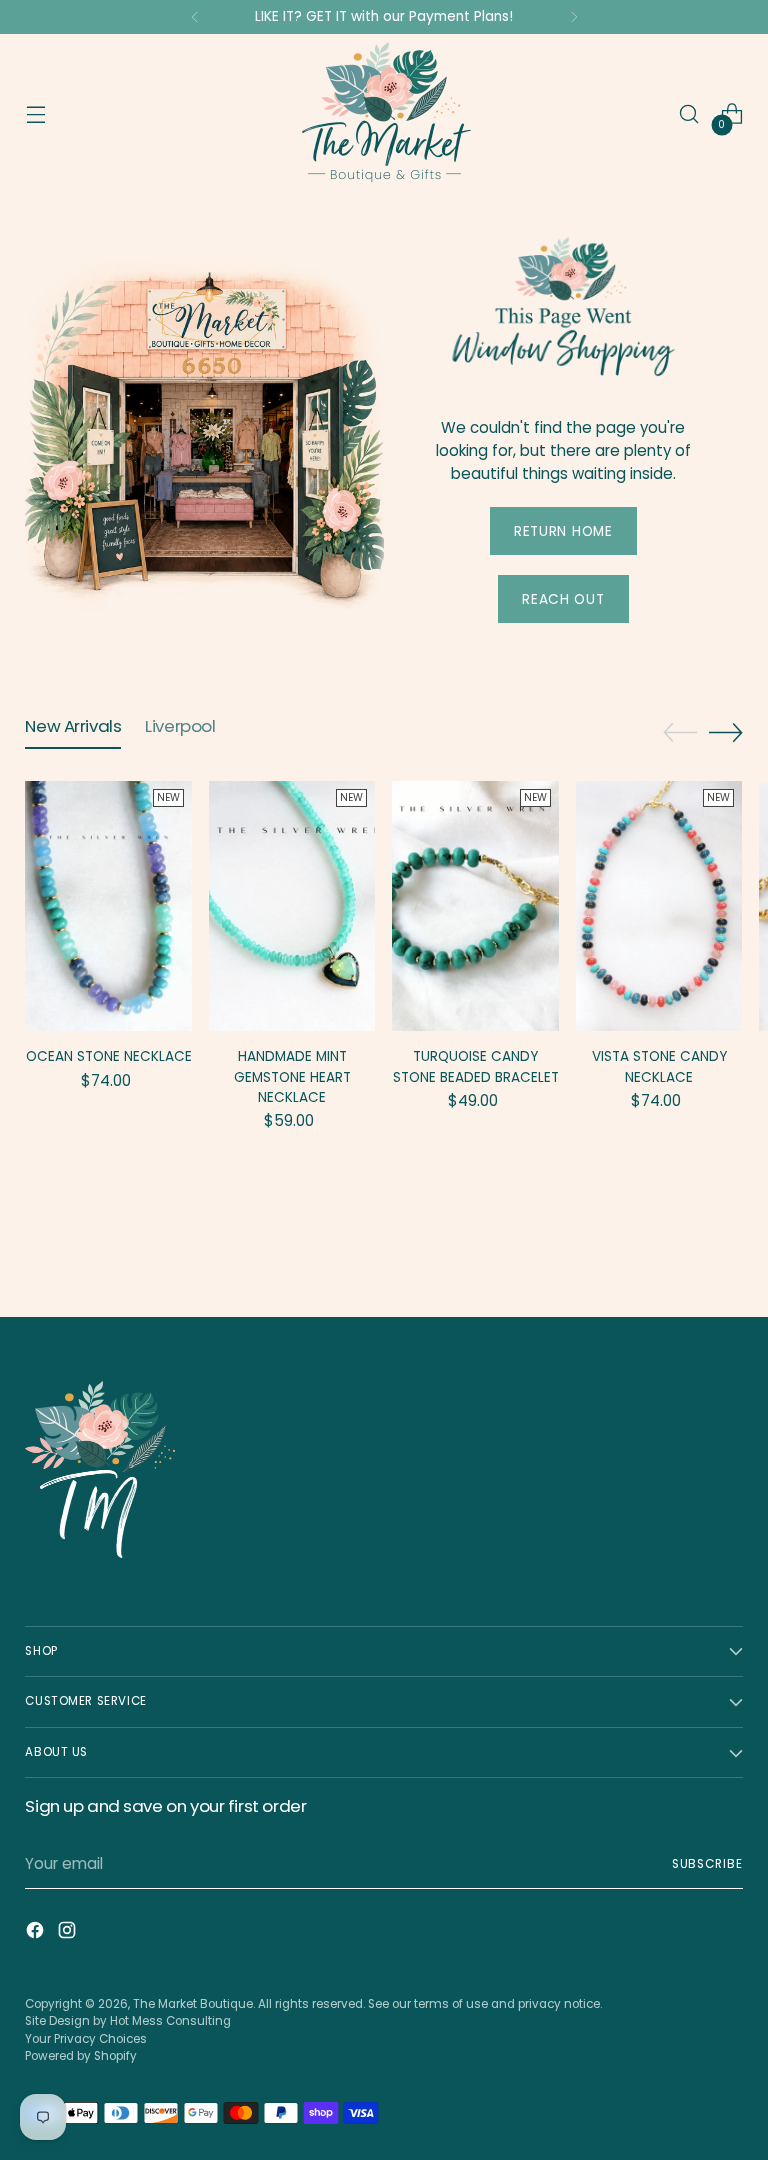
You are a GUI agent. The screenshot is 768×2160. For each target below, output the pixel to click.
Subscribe (707, 1864)
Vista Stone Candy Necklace (659, 1066)
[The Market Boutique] (384, 114)
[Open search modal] (689, 114)
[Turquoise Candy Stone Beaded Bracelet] (475, 906)
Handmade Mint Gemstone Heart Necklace (292, 1077)
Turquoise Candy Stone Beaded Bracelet (476, 1066)
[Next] (574, 17)
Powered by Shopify (81, 2056)
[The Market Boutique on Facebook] (37, 1933)
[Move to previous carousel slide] (680, 733)
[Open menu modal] (35, 114)
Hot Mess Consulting (170, 2021)
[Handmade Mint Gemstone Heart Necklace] (292, 906)
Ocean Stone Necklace (109, 1056)
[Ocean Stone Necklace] (108, 906)
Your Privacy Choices (86, 2039)
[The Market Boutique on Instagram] (69, 1933)
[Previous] (195, 17)
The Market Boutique (193, 2004)
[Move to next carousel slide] (726, 732)
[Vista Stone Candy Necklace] (659, 906)
